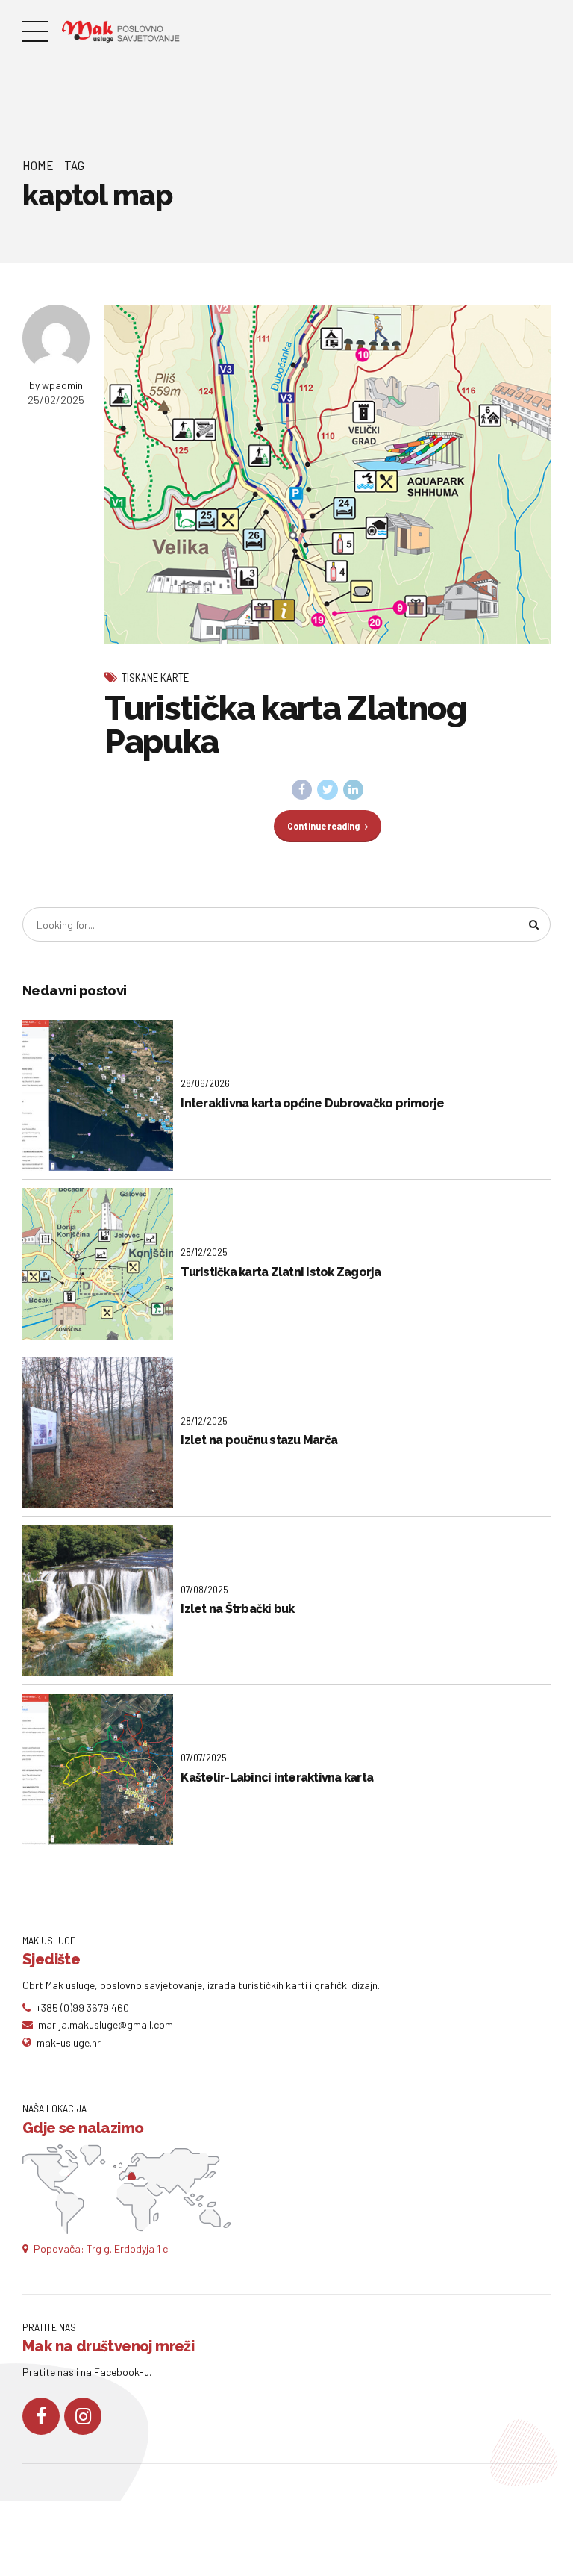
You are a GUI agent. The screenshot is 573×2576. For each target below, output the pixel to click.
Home (38, 165)
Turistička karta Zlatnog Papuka (286, 725)
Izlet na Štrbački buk (237, 1609)
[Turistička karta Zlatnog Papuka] (328, 474)
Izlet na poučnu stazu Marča (259, 1440)
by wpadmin (56, 385)
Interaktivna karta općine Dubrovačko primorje (312, 1103)
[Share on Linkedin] (354, 790)
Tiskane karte (155, 677)
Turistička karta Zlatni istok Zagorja (281, 1272)
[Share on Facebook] (302, 790)
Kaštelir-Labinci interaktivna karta (277, 1777)
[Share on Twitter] (328, 790)
